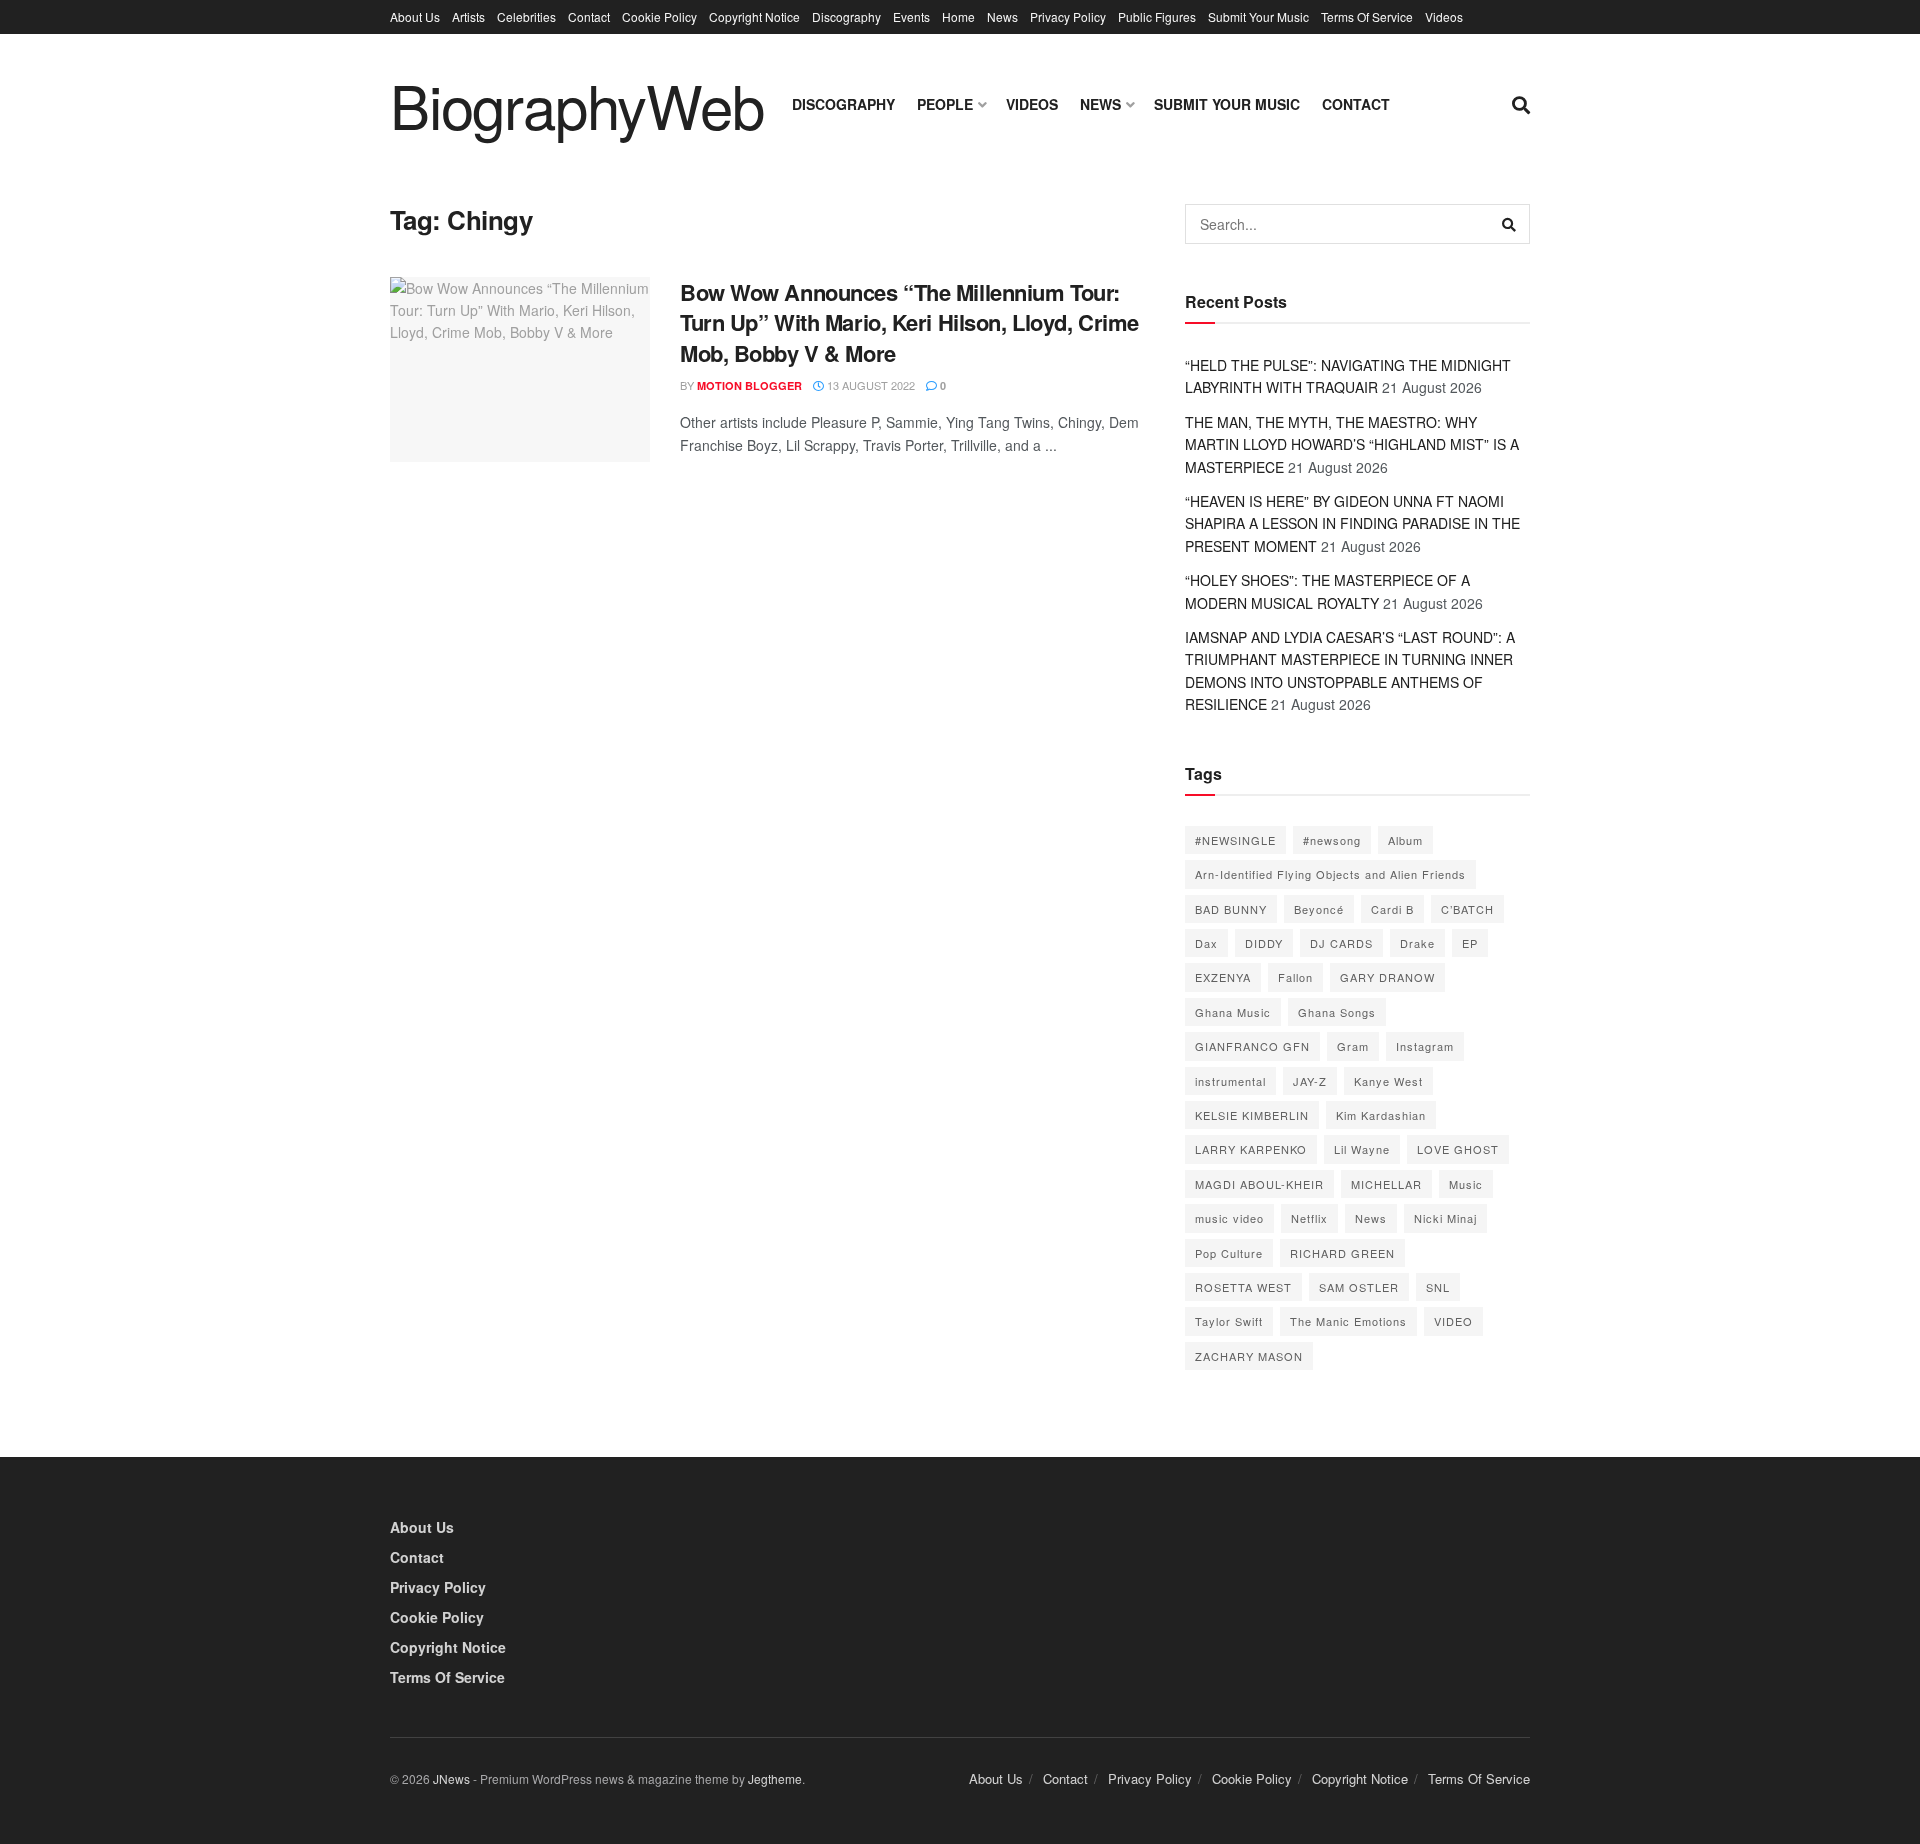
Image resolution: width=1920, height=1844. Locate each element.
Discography (846, 16)
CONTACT (1356, 104)
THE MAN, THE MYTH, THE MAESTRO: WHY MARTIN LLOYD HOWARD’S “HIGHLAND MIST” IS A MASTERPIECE (1352, 444)
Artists (468, 16)
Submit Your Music (1258, 16)
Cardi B (1392, 909)
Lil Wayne (1362, 1149)
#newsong (1332, 840)
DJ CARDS (1341, 943)
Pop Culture (1229, 1253)
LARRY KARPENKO (1251, 1149)
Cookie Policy (659, 16)
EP (1470, 943)
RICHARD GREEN (1342, 1253)
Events (911, 16)
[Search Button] (1510, 224)
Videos (1444, 16)
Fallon (1295, 977)
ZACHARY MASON (1249, 1356)
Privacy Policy (1068, 16)
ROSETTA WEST (1243, 1287)
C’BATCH (1467, 909)
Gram (1353, 1046)
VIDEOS (1032, 104)
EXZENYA (1223, 977)
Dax (1206, 943)
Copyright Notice (754, 16)
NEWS (1100, 104)
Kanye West (1388, 1081)
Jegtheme (775, 1778)
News (1002, 16)
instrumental (1230, 1081)
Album (1405, 840)
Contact (589, 16)
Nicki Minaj (1445, 1218)
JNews (451, 1778)
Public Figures (1157, 16)
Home (958, 16)
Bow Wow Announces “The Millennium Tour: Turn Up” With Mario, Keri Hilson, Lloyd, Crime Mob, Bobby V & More (909, 323)
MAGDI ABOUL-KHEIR (1259, 1184)
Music (1466, 1184)
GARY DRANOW (1387, 977)
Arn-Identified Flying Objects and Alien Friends (1330, 874)
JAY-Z (1310, 1081)
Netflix (1309, 1218)
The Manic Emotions (1348, 1321)
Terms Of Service (1367, 16)
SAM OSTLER (1359, 1287)
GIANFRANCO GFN (1252, 1046)
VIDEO (1453, 1321)
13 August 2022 (869, 385)
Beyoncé (1319, 909)
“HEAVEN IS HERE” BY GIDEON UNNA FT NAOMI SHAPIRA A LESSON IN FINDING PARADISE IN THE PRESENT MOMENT (1352, 523)
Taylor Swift (1229, 1321)
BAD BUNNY (1231, 909)
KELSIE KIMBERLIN (1252, 1115)
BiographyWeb (577, 104)
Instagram (1425, 1046)
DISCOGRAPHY (843, 104)
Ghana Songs (1337, 1012)
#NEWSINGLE (1235, 840)
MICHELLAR (1386, 1184)
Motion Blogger (749, 385)
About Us (415, 16)
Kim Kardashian (1381, 1115)
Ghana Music (1233, 1012)
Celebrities (526, 16)
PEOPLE (945, 104)
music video (1229, 1218)
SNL (1438, 1287)
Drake (1417, 943)
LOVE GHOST (1458, 1149)
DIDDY (1264, 943)
